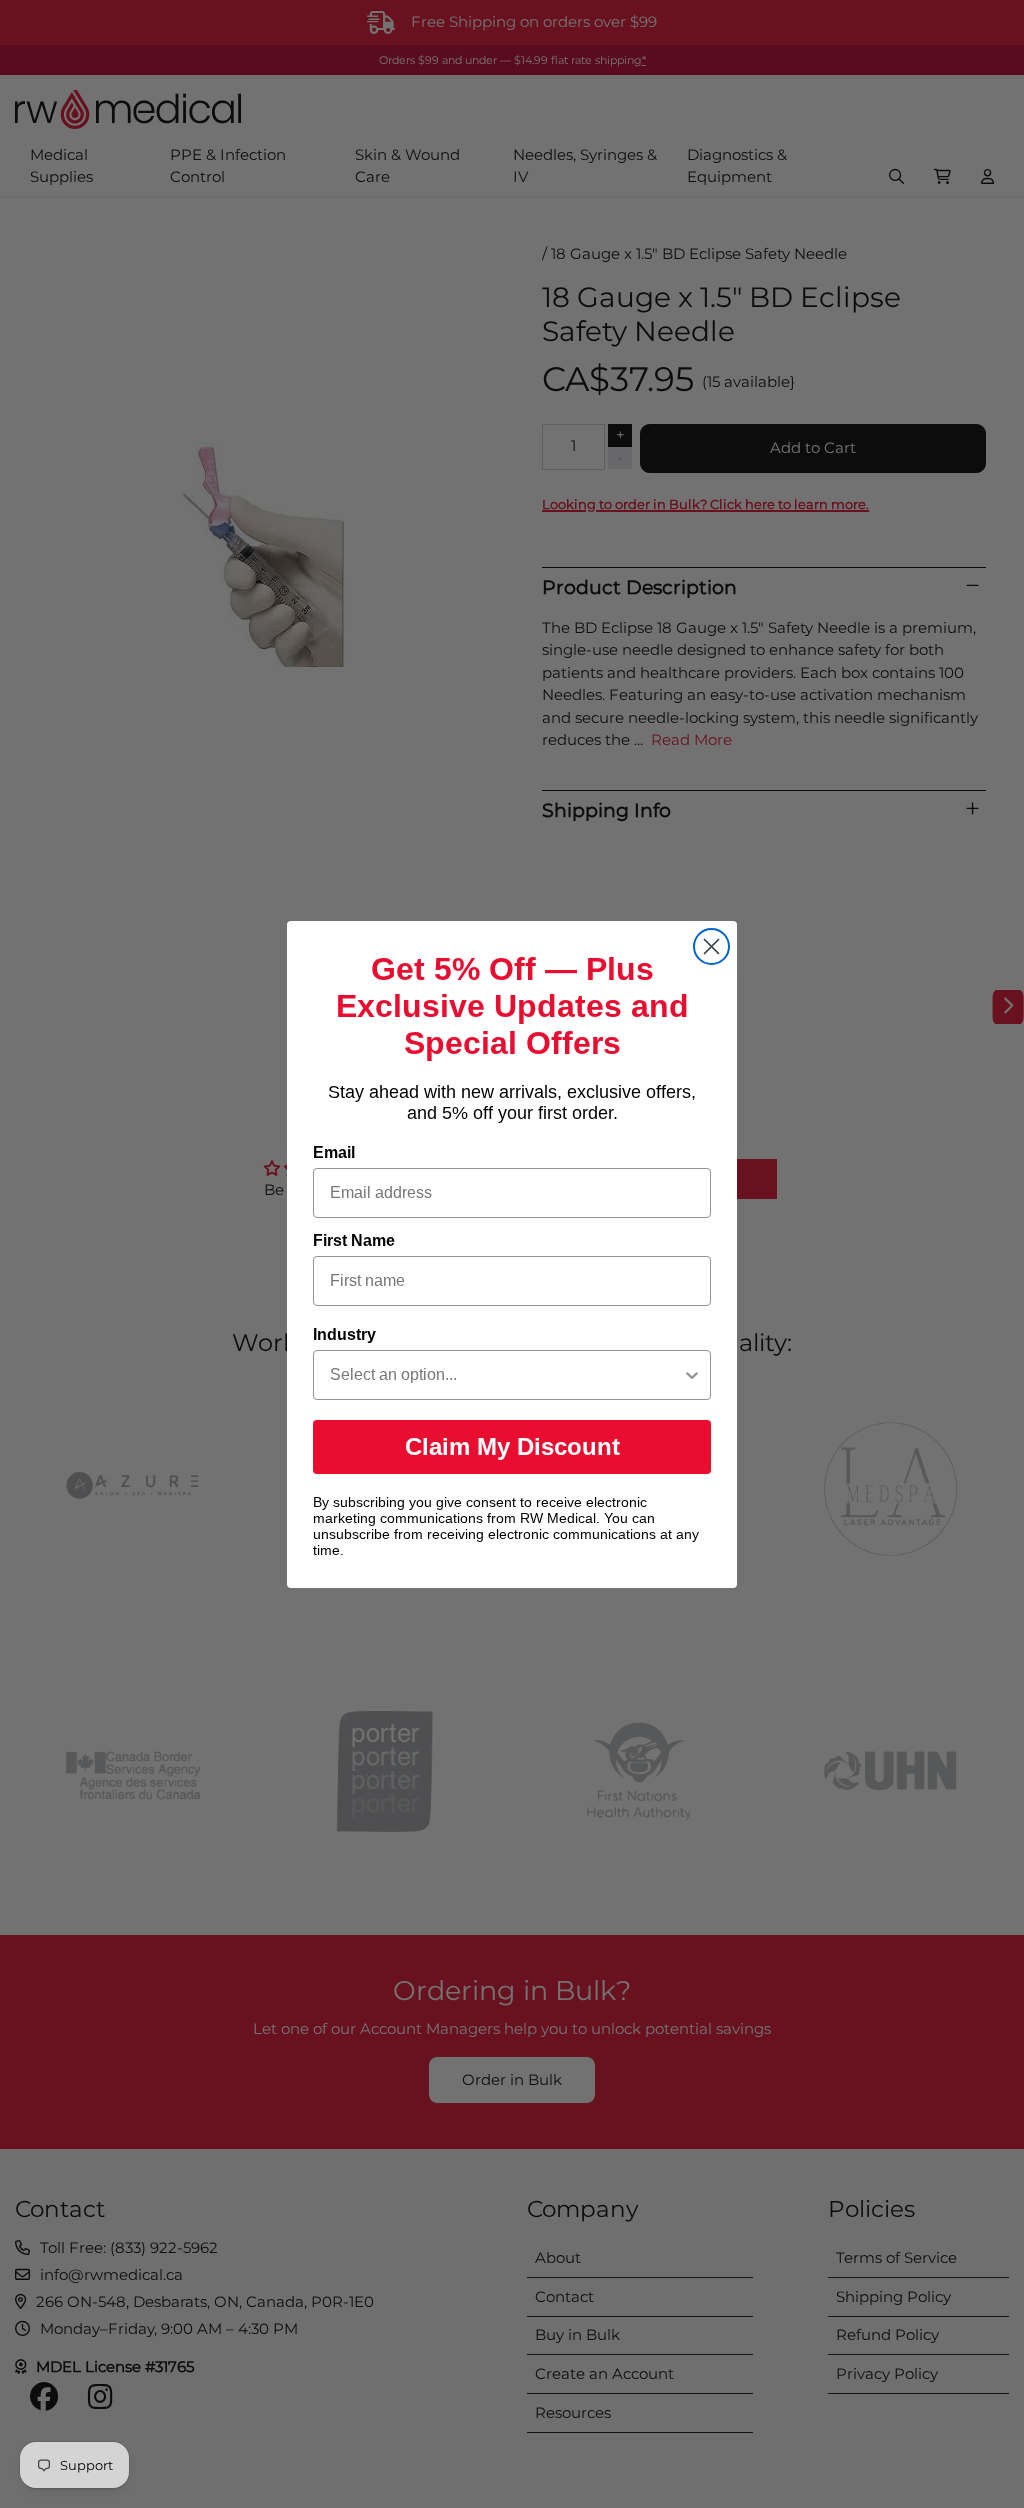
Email (334, 1152)
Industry (344, 1334)
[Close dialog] (711, 946)
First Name (354, 1240)
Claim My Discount (512, 1446)
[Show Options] (692, 1375)
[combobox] (506, 1375)
